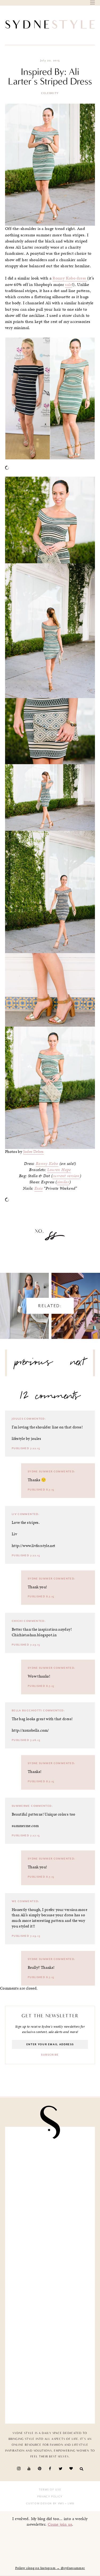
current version (66, 1176)
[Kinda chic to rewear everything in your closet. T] (50, 2393)
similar (63, 1182)
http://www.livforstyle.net (34, 1546)
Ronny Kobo (47, 1164)
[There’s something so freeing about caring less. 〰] (50, 2205)
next (78, 1364)
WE (14, 1901)
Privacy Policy (50, 2497)
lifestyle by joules (26, 1439)
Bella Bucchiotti (27, 1711)
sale (69, 285)
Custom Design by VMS (45, 2504)
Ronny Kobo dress (70, 278)
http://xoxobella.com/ (30, 1730)
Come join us (60, 2524)
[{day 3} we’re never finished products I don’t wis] (50, 2252)
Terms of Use (50, 2490)
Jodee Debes (33, 1152)
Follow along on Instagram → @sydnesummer (50, 2568)
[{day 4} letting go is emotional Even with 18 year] (50, 2158)
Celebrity (50, 93)
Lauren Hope (59, 1170)
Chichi (17, 1621)
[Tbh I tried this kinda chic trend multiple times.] (50, 2299)
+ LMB (69, 2504)
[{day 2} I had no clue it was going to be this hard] (50, 2346)
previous (34, 1364)
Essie (39, 1188)
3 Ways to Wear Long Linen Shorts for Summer (24, 1301)
